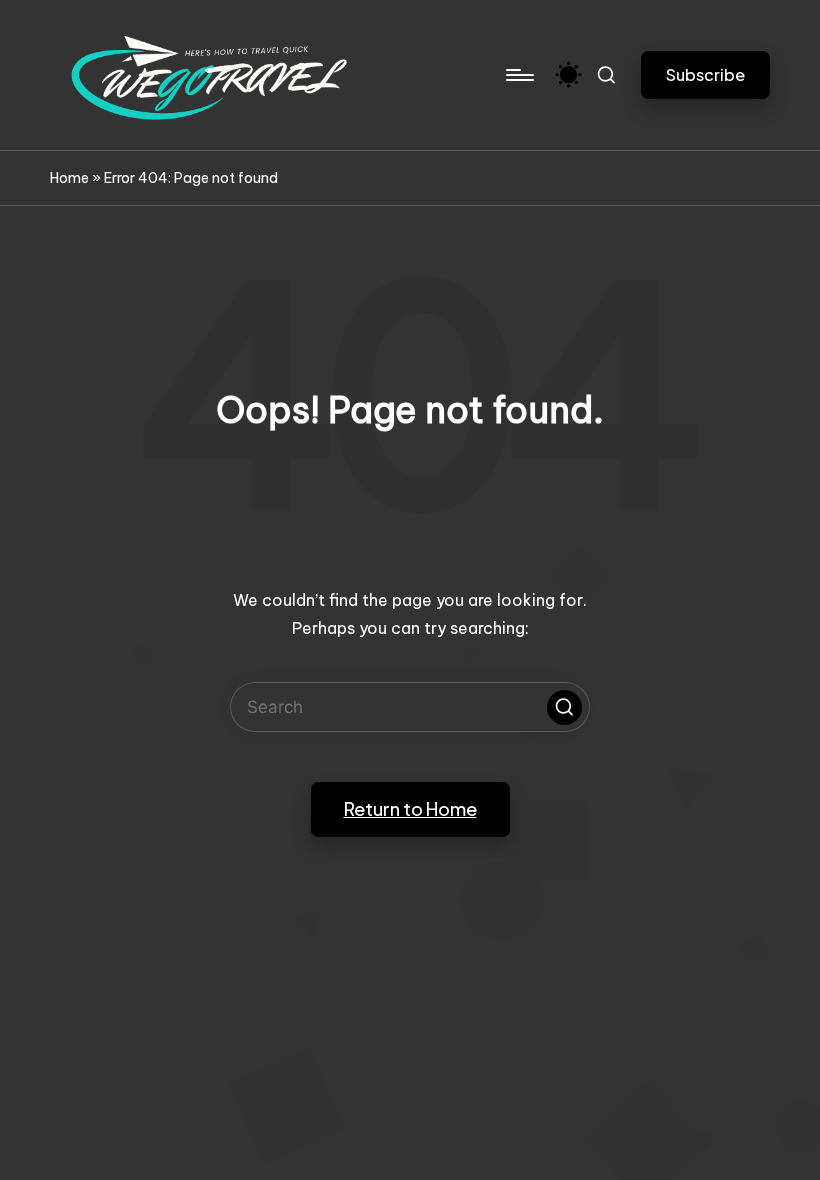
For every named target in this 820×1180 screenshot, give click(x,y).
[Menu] (518, 75)
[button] (705, 74)
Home (69, 178)
